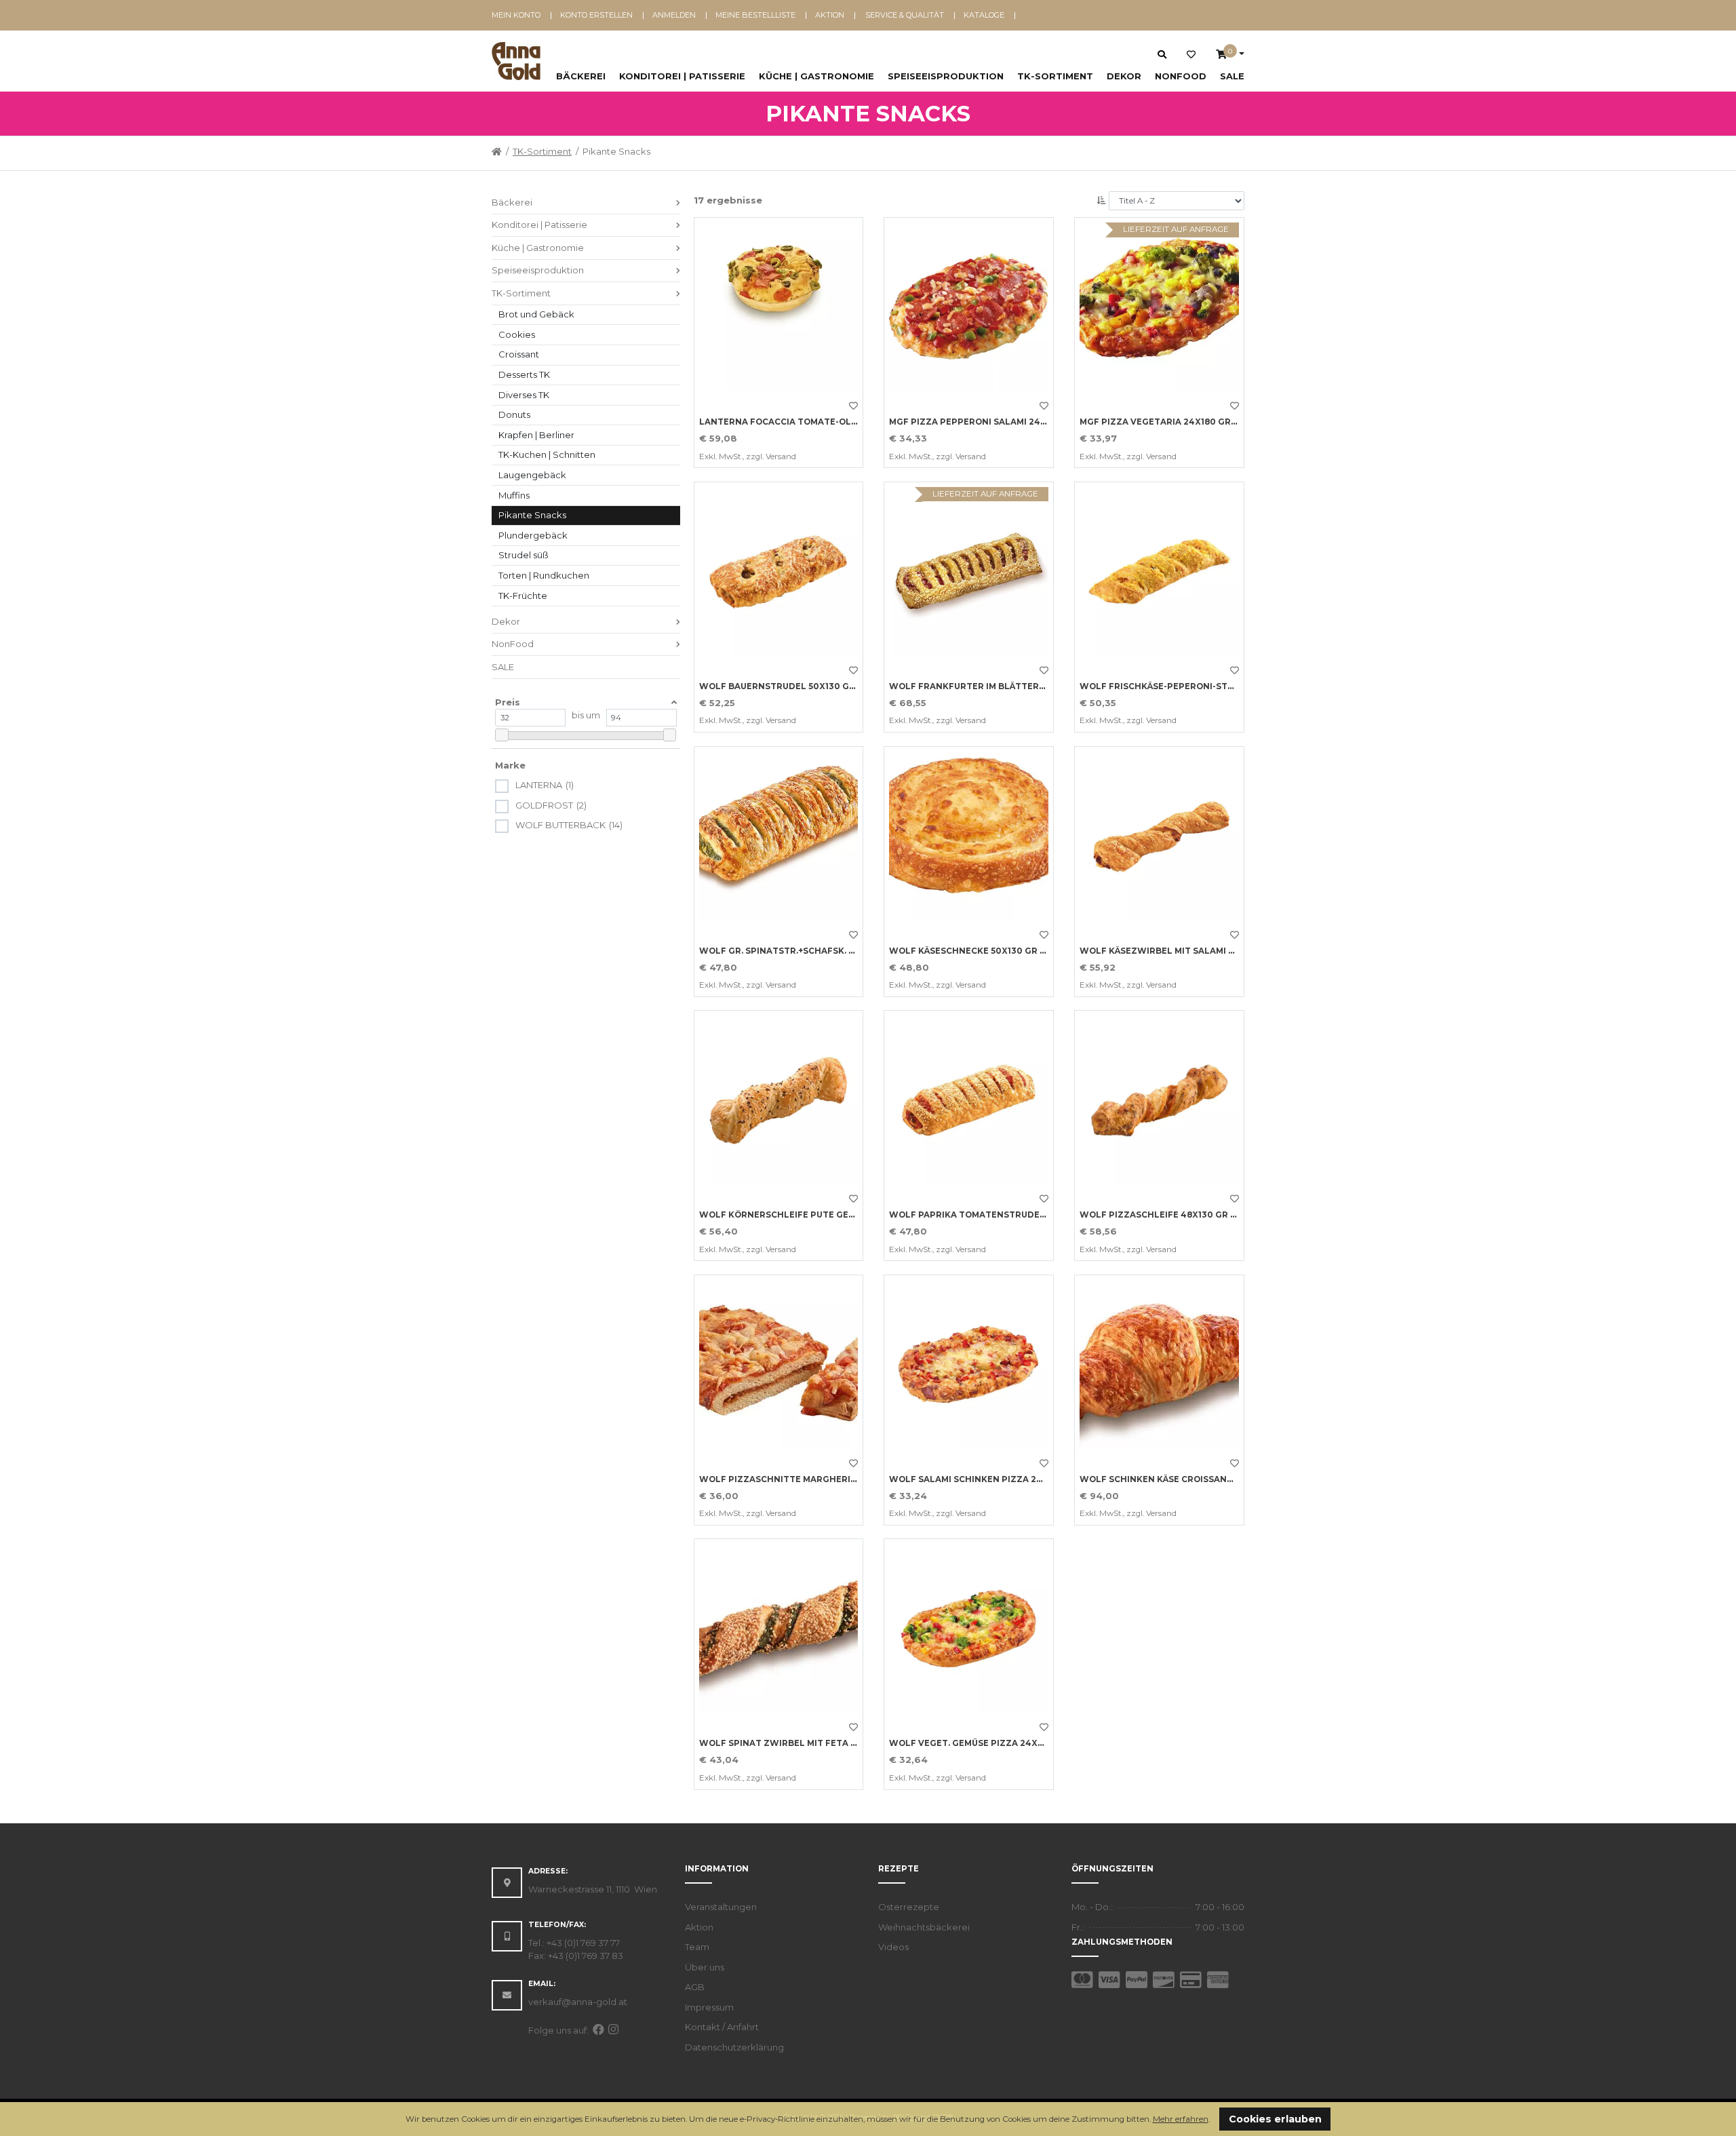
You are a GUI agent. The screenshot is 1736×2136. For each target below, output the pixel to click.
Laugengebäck (532, 475)
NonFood (1181, 76)
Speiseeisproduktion (946, 76)
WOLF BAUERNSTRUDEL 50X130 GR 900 (787, 686)
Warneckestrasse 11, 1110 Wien (593, 1889)
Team (697, 1947)
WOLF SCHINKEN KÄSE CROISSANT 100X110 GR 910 (1190, 1479)
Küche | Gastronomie (816, 76)
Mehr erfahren (1181, 2119)
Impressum (709, 2007)
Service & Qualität (905, 15)
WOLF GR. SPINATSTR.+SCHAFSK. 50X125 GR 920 (806, 951)
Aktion (830, 15)
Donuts (514, 414)
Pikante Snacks (532, 515)
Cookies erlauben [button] (1275, 2119)
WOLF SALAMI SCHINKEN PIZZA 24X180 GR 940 (993, 1479)
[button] (1214, 2120)
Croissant (519, 354)
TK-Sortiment (1055, 76)
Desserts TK (524, 374)
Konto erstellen (596, 15)
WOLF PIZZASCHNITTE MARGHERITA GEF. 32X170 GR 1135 (826, 1479)
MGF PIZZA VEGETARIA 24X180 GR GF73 (1168, 422)
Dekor (1124, 76)
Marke (510, 765)
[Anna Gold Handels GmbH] (516, 61)
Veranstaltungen (721, 1907)
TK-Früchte (523, 596)
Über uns (705, 1967)
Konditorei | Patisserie (682, 76)
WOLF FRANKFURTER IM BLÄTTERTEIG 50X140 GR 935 (1008, 686)
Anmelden (674, 15)
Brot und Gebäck (536, 314)
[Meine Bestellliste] (1191, 55)
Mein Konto (516, 15)
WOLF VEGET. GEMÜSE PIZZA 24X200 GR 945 (989, 1743)
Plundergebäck (533, 535)
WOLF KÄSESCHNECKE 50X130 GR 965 (972, 951)
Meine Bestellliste (755, 15)
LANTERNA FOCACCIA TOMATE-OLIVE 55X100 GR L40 (816, 422)
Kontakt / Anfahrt (722, 2027)
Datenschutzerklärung (734, 2047)
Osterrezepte (909, 1907)
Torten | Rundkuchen (544, 575)
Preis (508, 702)
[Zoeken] (1162, 54)
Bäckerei (581, 76)
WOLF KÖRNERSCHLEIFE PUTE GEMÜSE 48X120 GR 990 (820, 1215)
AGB (695, 1987)
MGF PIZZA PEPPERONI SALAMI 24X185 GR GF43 (995, 422)
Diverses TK (524, 395)
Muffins (514, 495)
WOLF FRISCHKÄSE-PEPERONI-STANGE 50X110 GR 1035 (1200, 686)
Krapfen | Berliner (536, 435)
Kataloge (984, 15)
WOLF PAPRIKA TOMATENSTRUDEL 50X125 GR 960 (1000, 1215)
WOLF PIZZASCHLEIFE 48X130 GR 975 (1163, 1215)
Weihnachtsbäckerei (924, 1927)
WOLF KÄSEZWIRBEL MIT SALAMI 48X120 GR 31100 (1191, 951)
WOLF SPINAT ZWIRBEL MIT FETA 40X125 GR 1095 (809, 1743)
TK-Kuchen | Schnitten (547, 454)
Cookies (517, 334)
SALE (1232, 76)
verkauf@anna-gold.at (578, 2002)
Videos (893, 1947)
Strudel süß (524, 555)
